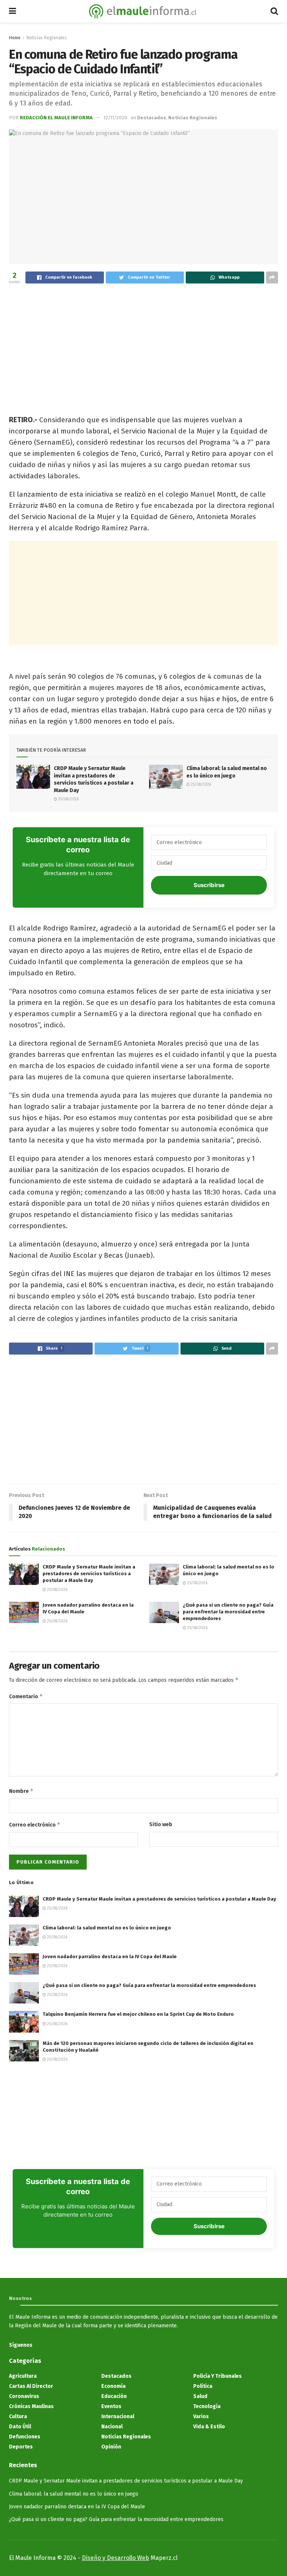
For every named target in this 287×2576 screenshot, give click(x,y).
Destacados (152, 118)
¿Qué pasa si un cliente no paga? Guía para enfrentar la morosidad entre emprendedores (228, 1612)
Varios (201, 2416)
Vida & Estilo (209, 2427)
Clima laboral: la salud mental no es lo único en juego (107, 1928)
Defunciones (25, 2437)
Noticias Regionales (47, 38)
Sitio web (161, 1824)
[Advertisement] (143, 345)
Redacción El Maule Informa (56, 118)
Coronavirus (24, 2396)
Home (15, 38)
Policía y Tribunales (217, 2376)
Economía (113, 2386)
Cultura (18, 2416)
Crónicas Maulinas (31, 2406)
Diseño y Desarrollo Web (115, 2558)
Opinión (111, 2447)
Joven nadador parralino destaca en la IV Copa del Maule (110, 1956)
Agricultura (23, 2376)
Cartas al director (31, 2386)
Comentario (26, 1696)
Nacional (112, 2427)
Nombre (21, 1791)
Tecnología (207, 2406)
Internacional (118, 2416)
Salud (200, 2396)
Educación (114, 2396)
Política (203, 2386)
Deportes (21, 2447)
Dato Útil (20, 2427)
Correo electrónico (35, 1824)
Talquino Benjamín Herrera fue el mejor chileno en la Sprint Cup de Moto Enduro (138, 2014)
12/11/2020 (115, 118)
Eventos (111, 2406)
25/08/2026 (68, 799)
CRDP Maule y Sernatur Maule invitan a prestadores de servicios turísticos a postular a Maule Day (89, 1574)
